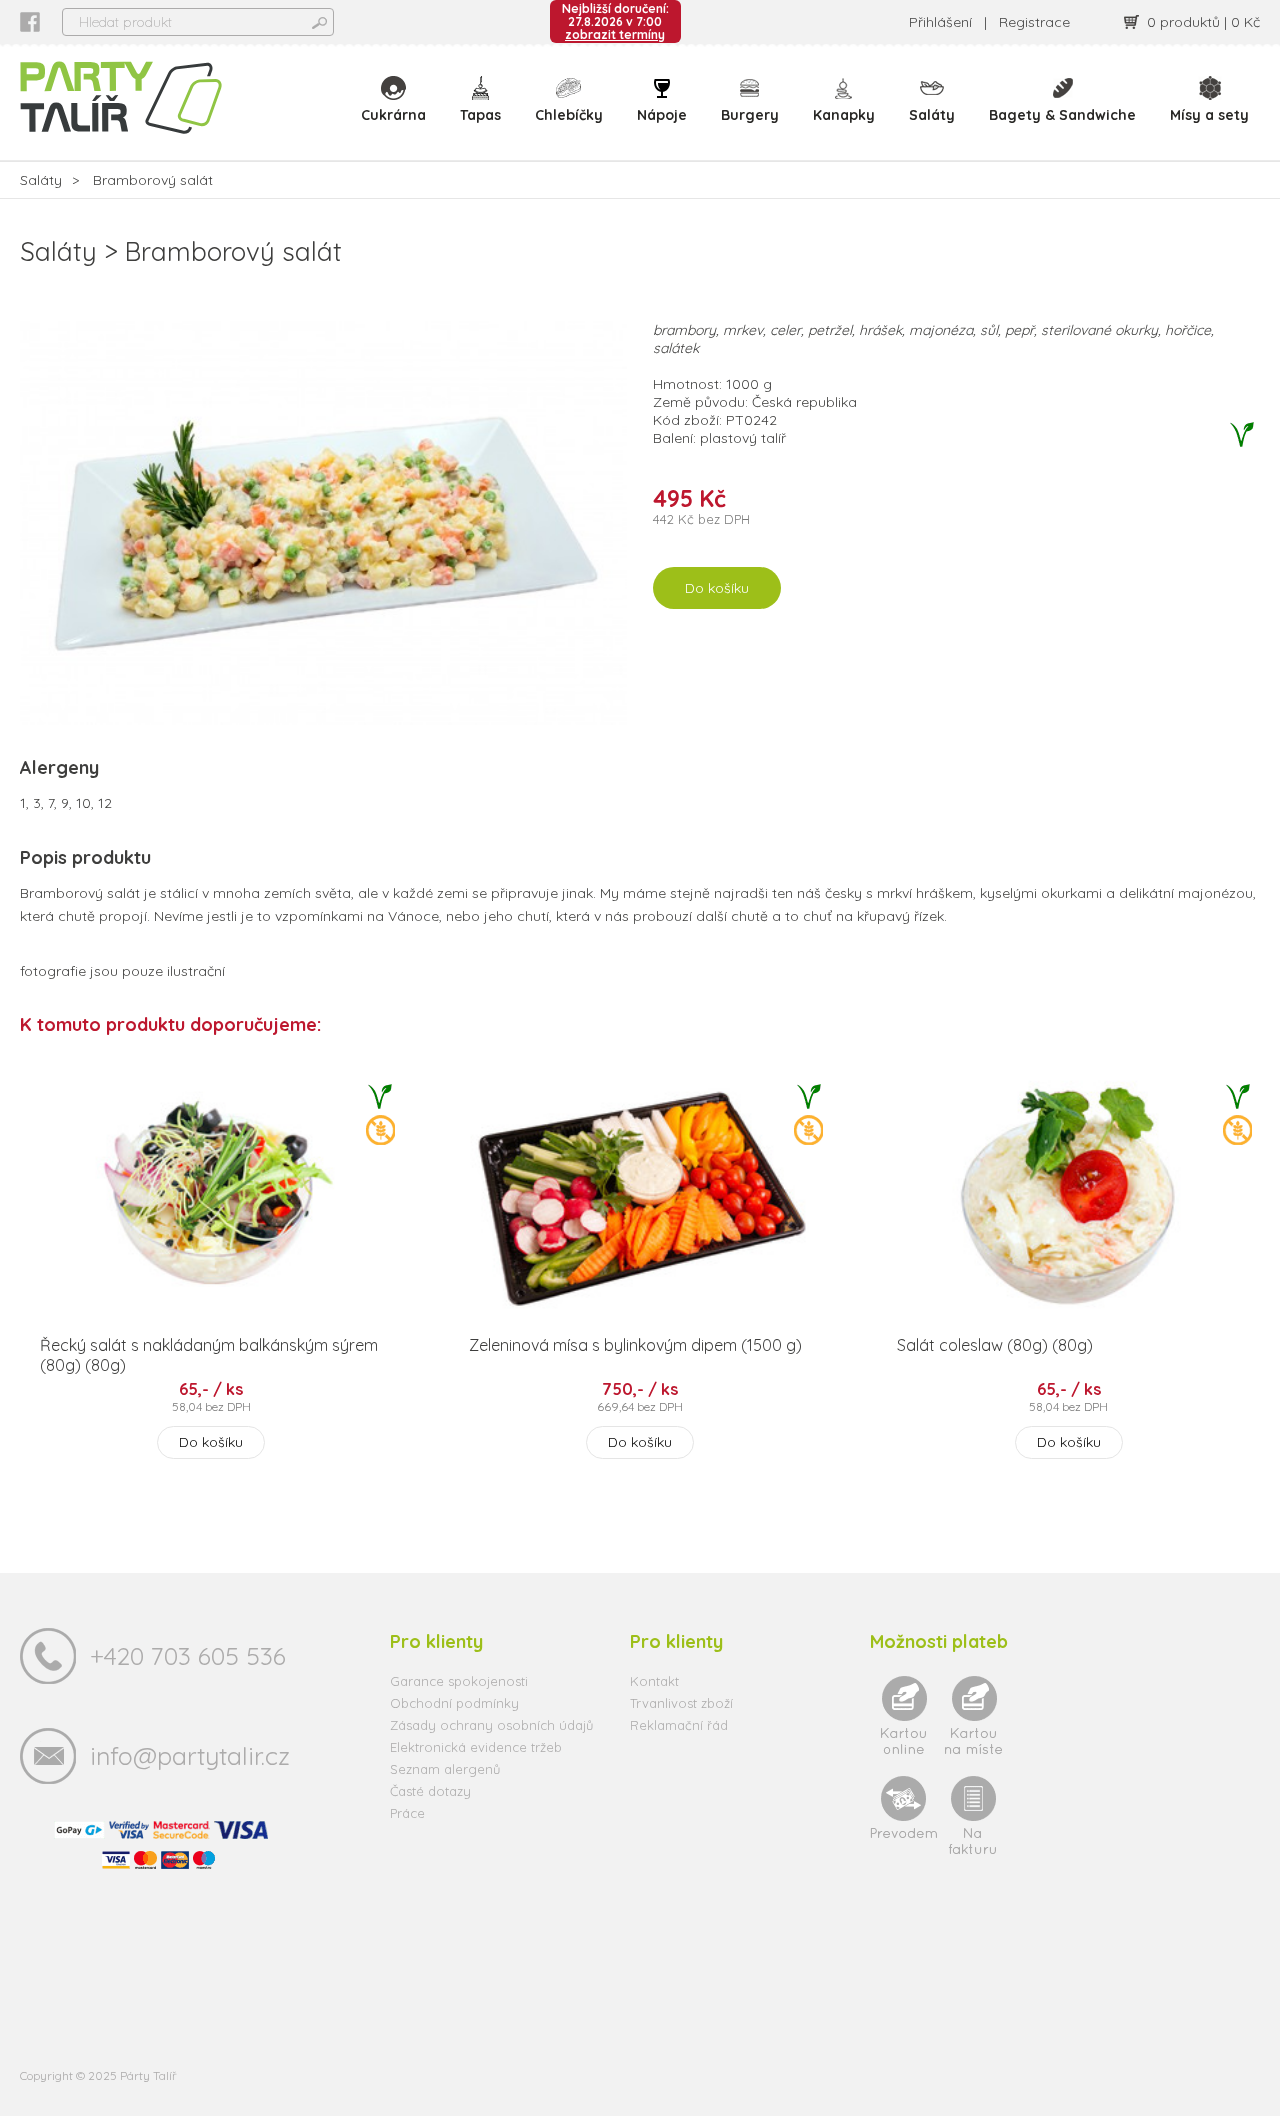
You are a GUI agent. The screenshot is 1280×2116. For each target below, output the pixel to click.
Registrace (1034, 22)
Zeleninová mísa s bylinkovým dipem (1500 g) (635, 1345)
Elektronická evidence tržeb (476, 1747)
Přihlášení (940, 22)
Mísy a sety (1209, 115)
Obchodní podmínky (454, 1703)
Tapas (480, 115)
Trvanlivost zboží (681, 1703)
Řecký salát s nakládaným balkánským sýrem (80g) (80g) (209, 1355)
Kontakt (654, 1681)
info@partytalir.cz (190, 1755)
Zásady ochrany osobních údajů (491, 1725)
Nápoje (662, 115)
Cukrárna (393, 115)
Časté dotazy (430, 1791)
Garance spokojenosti (459, 1681)
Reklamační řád (679, 1725)
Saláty (932, 115)
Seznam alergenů (445, 1769)
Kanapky (844, 115)
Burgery (750, 115)
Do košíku (717, 588)
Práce (407, 1813)
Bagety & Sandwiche (1062, 115)
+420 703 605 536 (188, 1655)
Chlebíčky (569, 115)
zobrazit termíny (615, 34)
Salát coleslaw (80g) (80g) (995, 1345)
